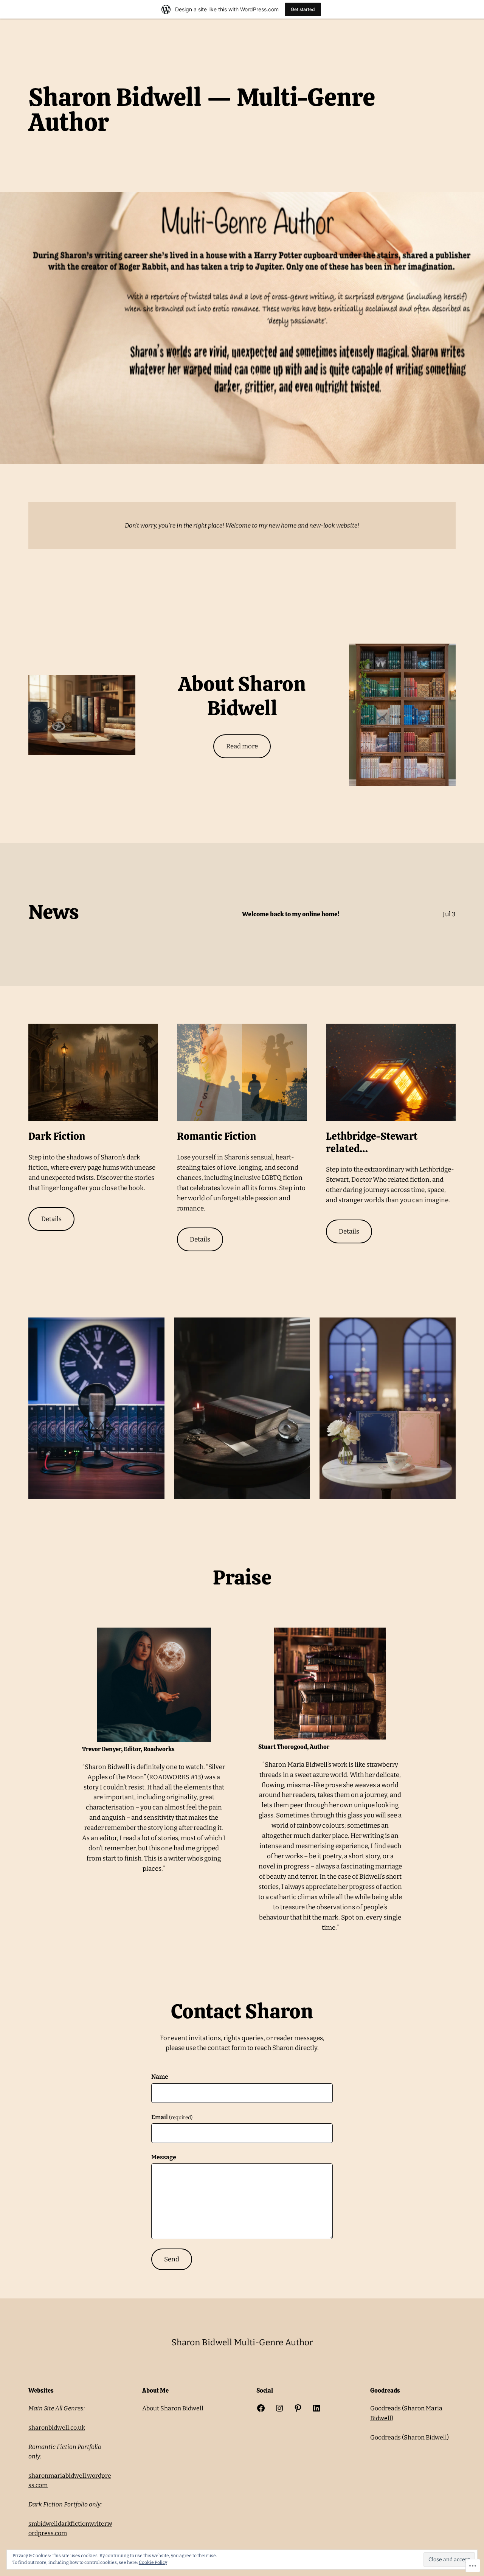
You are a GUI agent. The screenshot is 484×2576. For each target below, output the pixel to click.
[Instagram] (279, 2408)
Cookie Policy (153, 2562)
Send (172, 2259)
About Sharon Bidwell (173, 2408)
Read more (242, 746)
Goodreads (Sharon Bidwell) (410, 2437)
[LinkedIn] (316, 2408)
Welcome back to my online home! (291, 914)
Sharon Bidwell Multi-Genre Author (242, 2342)
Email (172, 2117)
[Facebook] (261, 2408)
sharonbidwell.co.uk (57, 2428)
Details (51, 1219)
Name (160, 2077)
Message (164, 2157)
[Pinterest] (298, 2408)
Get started (303, 9)
